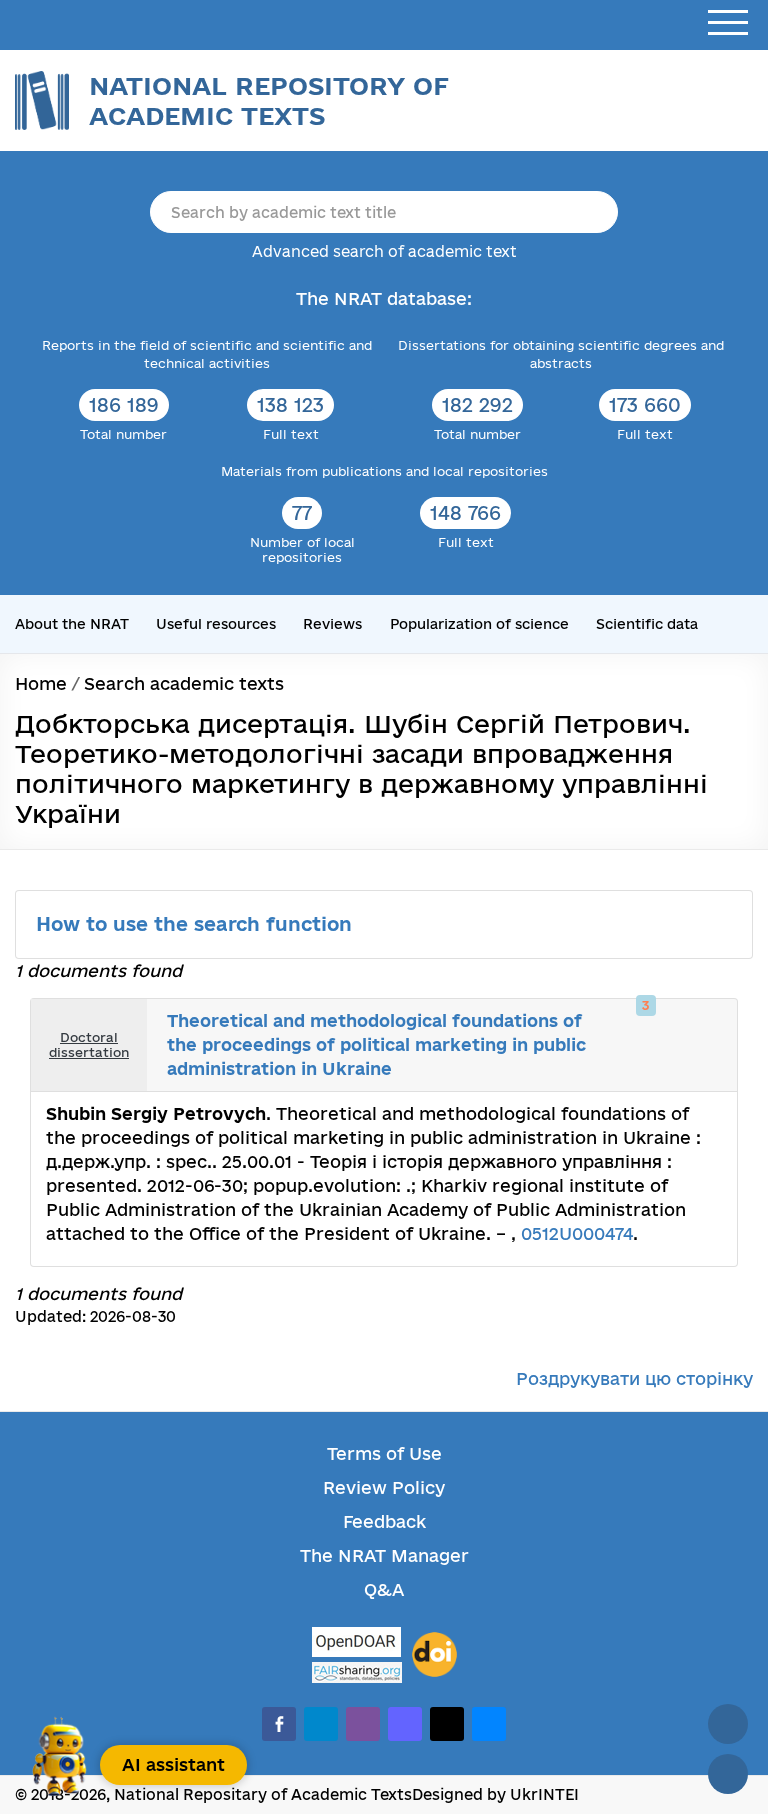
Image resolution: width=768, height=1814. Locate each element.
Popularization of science (479, 624)
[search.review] (706, 1025)
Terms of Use (384, 1453)
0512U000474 (577, 1233)
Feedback (384, 1521)
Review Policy (384, 1487)
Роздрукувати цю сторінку (634, 1378)
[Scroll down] (728, 1774)
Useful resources (216, 624)
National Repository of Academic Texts (269, 100)
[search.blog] (706, 1066)
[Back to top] (728, 1724)
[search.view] (640, 1025)
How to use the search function (197, 924)
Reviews (332, 624)
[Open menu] (728, 23)
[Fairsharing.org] (357, 1672)
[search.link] (684, 1025)
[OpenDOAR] (357, 1644)
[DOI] (434, 1655)
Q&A (384, 1589)
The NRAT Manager (384, 1555)
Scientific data (647, 624)
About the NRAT (72, 624)
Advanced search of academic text (384, 251)
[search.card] (662, 1025)
